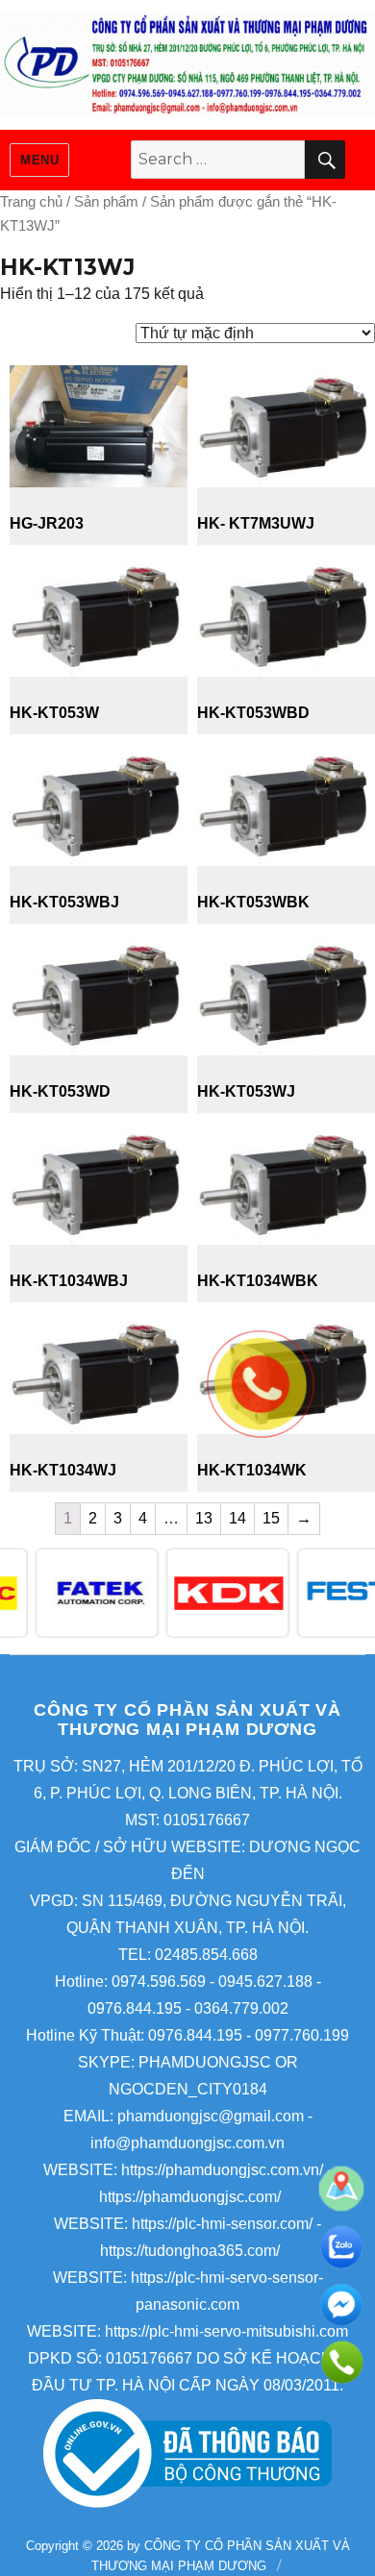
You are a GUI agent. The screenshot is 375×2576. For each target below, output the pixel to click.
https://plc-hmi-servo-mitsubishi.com (226, 2331)
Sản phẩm (106, 202)
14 (237, 1518)
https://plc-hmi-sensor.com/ (222, 2224)
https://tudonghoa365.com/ (190, 2251)
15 (271, 1518)
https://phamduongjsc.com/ (190, 2197)
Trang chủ (31, 202)
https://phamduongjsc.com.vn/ (222, 2170)
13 (204, 1518)
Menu (39, 160)
